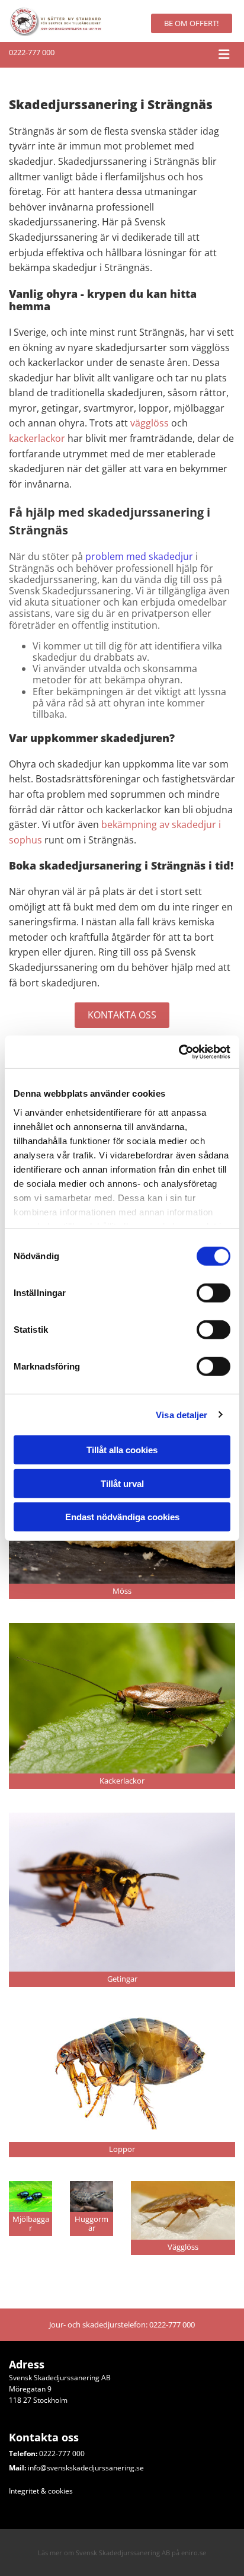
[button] (192, 23)
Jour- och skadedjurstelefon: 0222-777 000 (122, 2325)
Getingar (122, 1979)
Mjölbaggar (31, 2224)
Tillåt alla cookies (122, 1450)
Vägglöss (183, 2247)
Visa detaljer (182, 1414)
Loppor (122, 2149)
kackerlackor (37, 438)
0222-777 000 (32, 52)
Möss (122, 1591)
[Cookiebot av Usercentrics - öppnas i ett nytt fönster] (179, 1052)
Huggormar (91, 2224)
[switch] (213, 1293)
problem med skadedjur (139, 556)
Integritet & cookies (41, 2491)
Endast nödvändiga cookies (122, 1517)
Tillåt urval (122, 1483)
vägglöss (150, 423)
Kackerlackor (122, 1781)
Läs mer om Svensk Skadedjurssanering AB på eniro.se (122, 2553)
